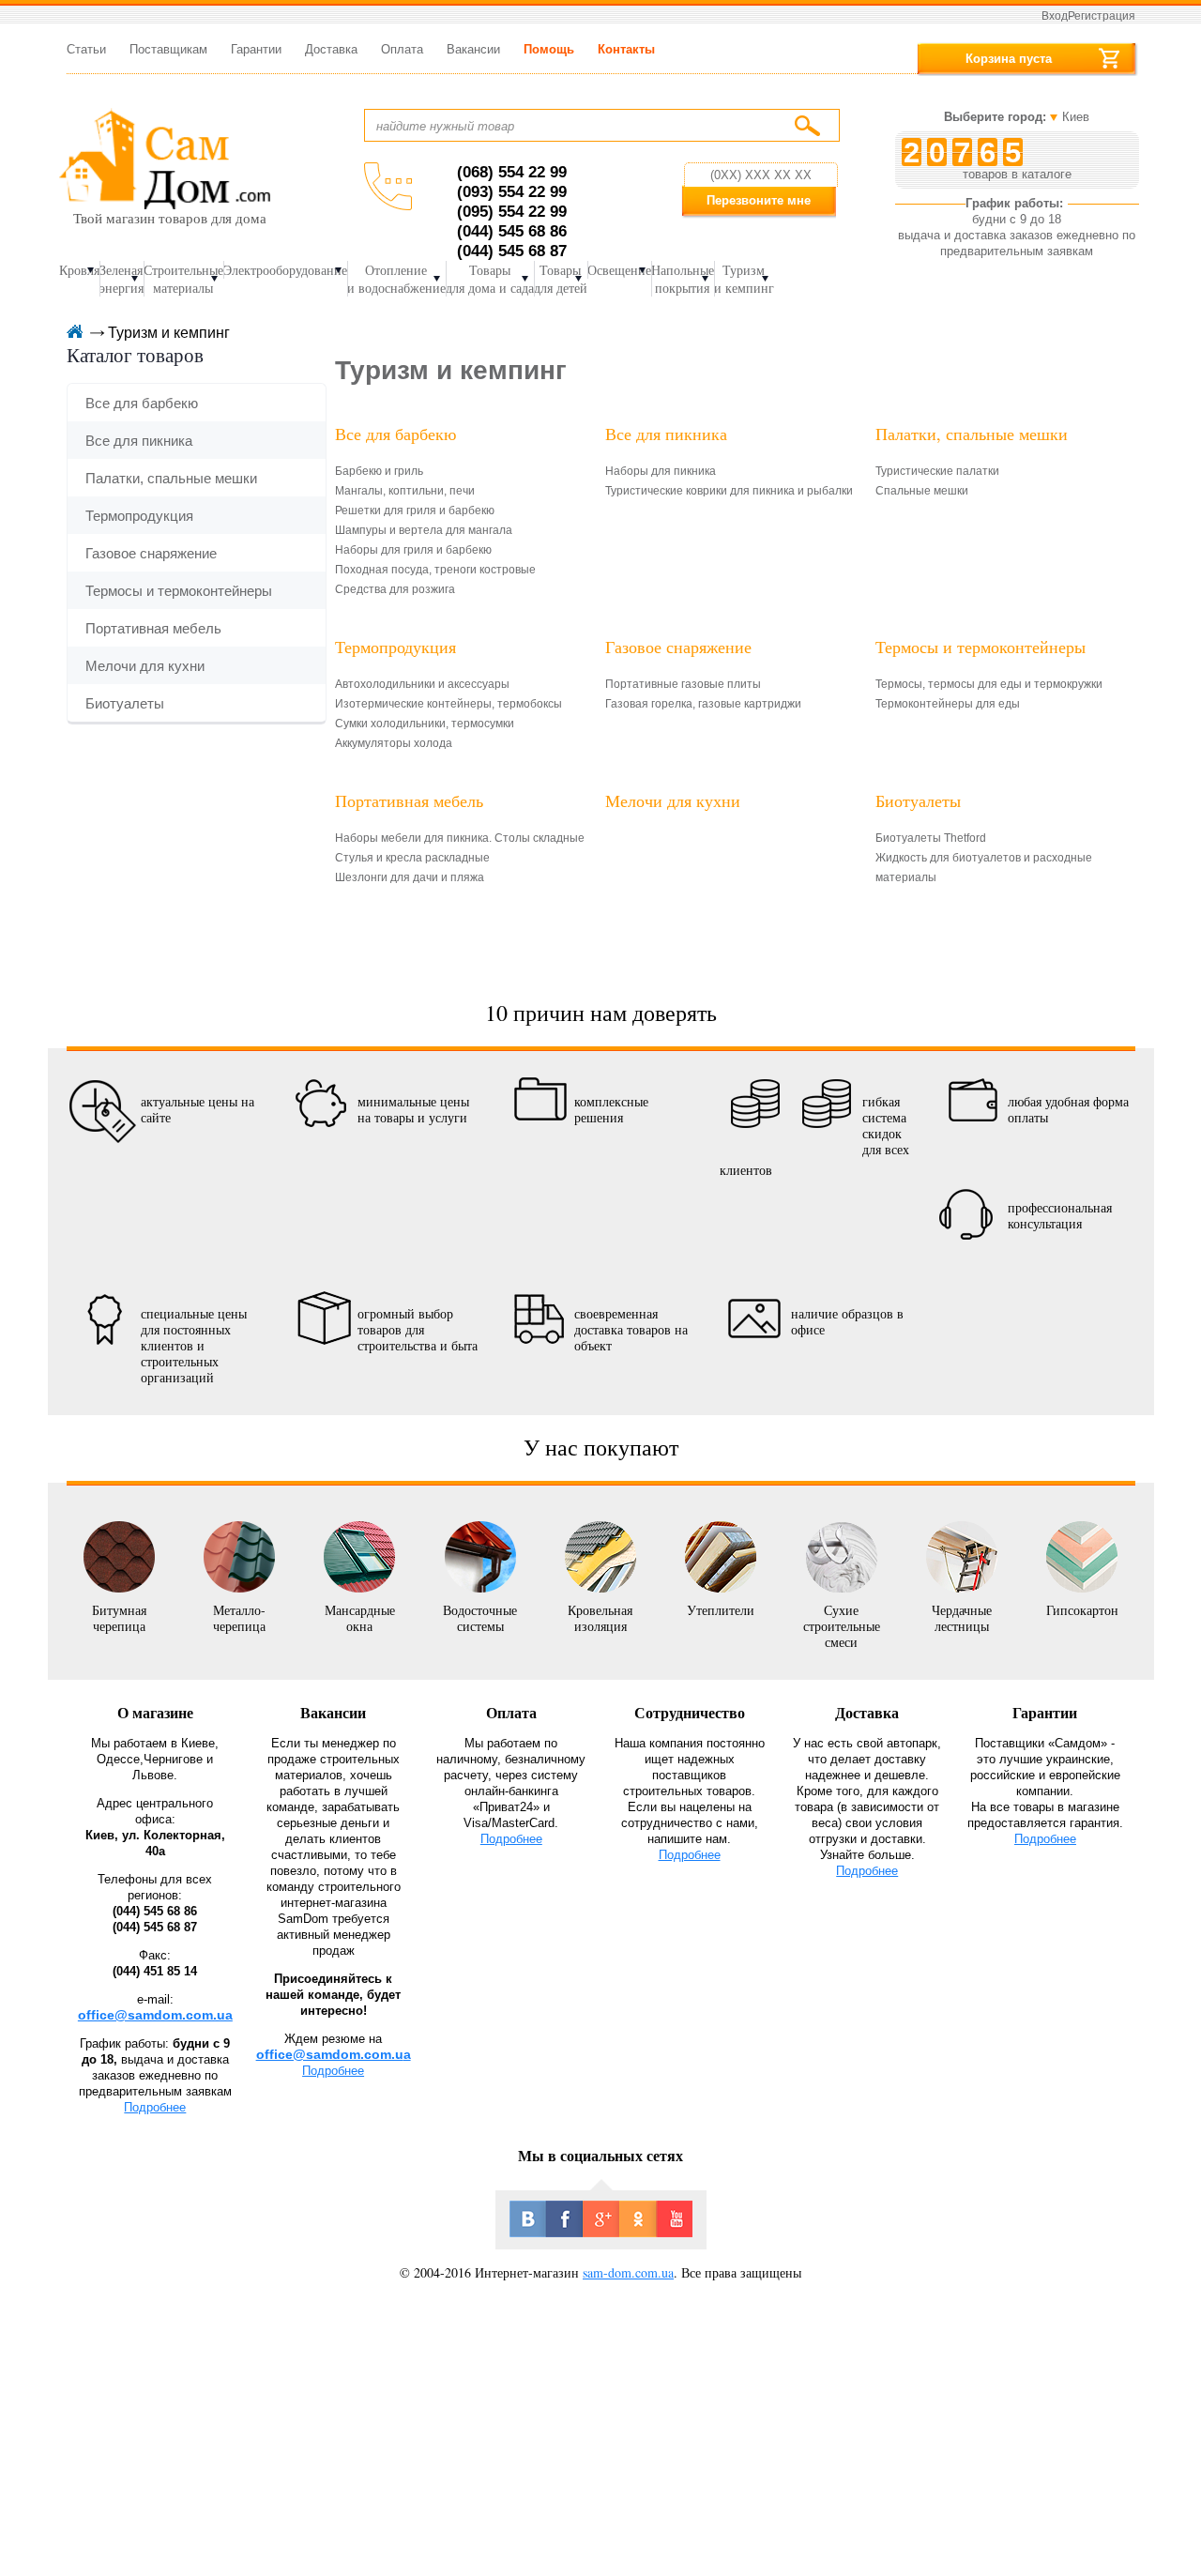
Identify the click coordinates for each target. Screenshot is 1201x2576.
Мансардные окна (360, 1617)
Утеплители (721, 1609)
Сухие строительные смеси (842, 1625)
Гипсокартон (1082, 1609)
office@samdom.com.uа (334, 2054)
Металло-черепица (239, 1617)
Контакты (626, 49)
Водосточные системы (480, 1617)
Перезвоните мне (759, 200)
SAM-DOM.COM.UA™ (73, 333)
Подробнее (155, 2107)
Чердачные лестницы (962, 1617)
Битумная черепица (119, 1617)
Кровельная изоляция (600, 1617)
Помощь (549, 49)
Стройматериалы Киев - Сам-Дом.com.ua (165, 159)
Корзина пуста (1009, 59)
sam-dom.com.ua (628, 2272)
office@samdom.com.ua (155, 2015)
